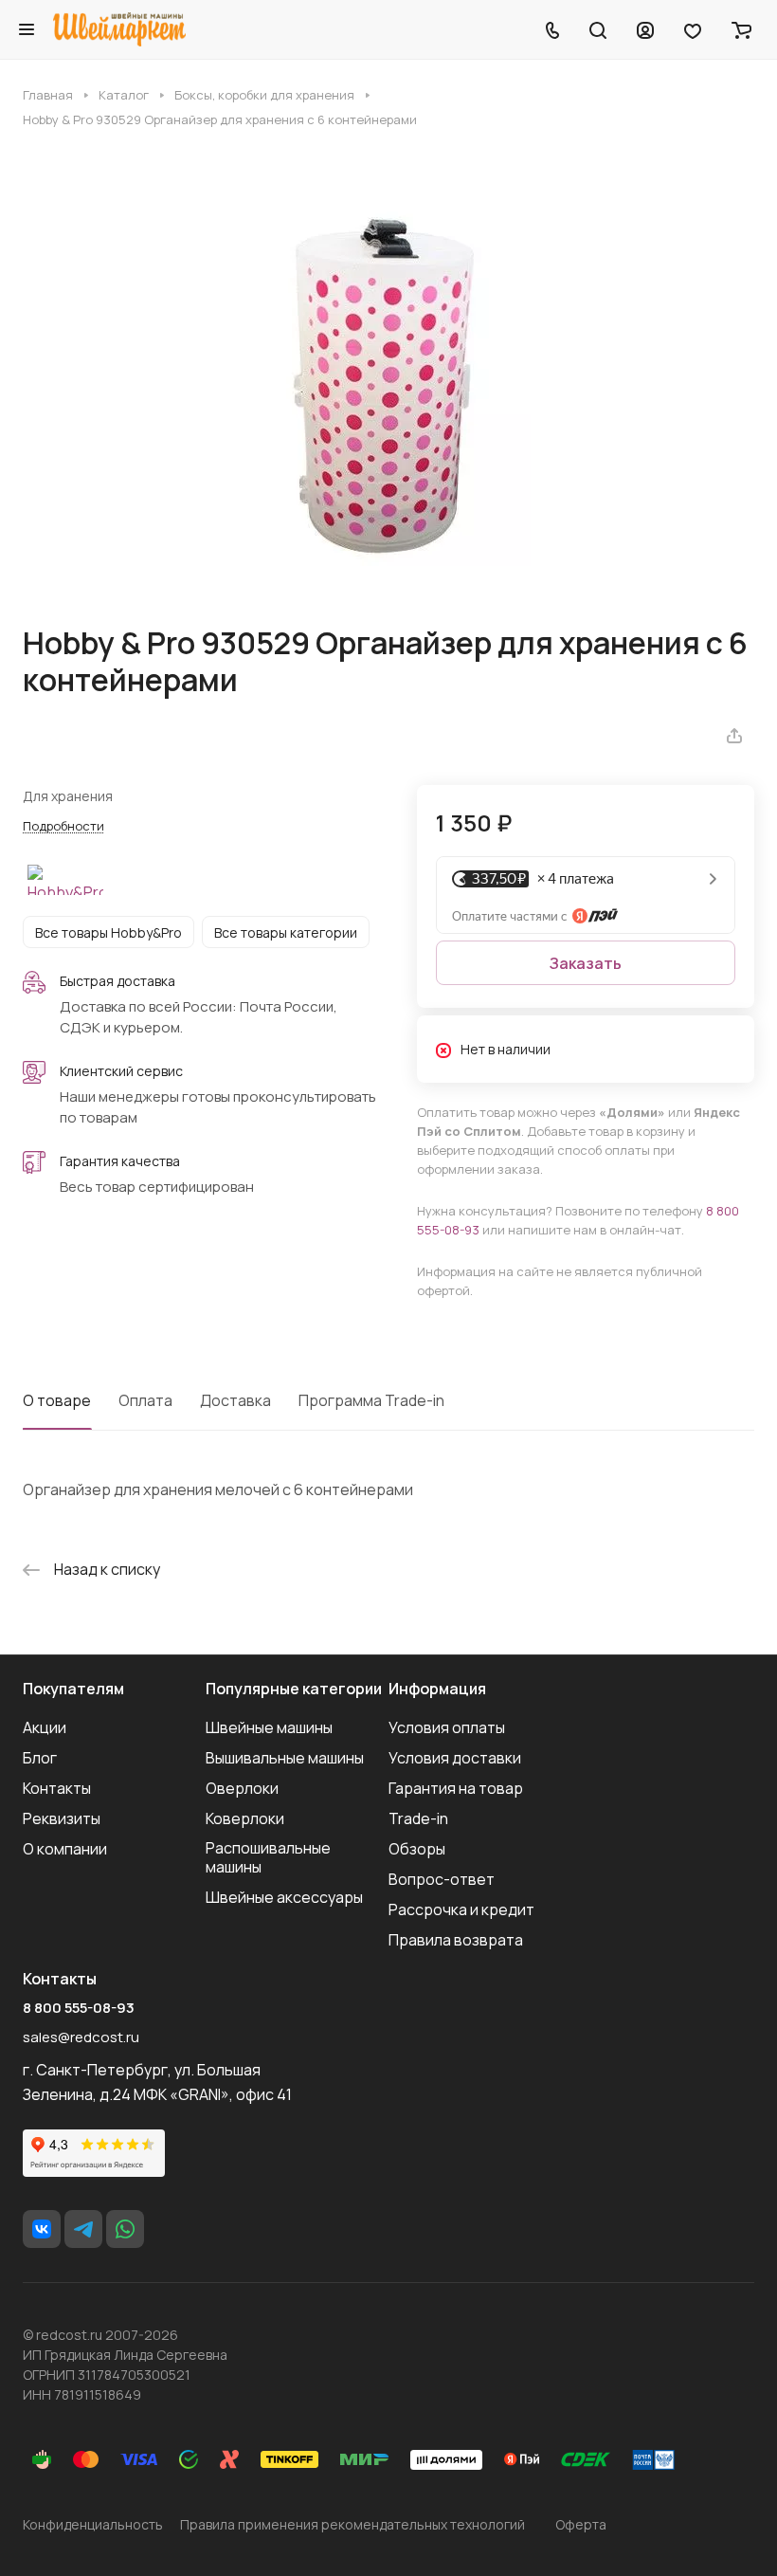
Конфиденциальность (93, 2524)
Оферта (581, 2524)
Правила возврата (456, 1940)
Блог (40, 1758)
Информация (437, 1689)
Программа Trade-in (371, 1400)
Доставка (235, 1400)
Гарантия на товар (456, 1788)
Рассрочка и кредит (461, 1909)
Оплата (145, 1400)
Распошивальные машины (268, 1857)
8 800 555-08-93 (79, 2008)
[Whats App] (125, 2229)
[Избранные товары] (693, 29)
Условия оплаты (447, 1727)
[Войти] (645, 29)
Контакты (57, 1788)
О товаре (57, 1400)
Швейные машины (269, 1727)
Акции (45, 1727)
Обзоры (417, 1849)
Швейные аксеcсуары (284, 1897)
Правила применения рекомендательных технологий (352, 2524)
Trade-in (418, 1818)
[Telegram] (83, 2229)
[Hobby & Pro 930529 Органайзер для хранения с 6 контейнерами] (388, 376)
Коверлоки (245, 1818)
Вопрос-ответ (442, 1879)
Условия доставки (455, 1758)
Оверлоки (242, 1788)
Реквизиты (62, 1818)
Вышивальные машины (285, 1758)
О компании (65, 1849)
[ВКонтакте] (42, 2229)
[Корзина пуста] (741, 29)
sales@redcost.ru (81, 2037)
